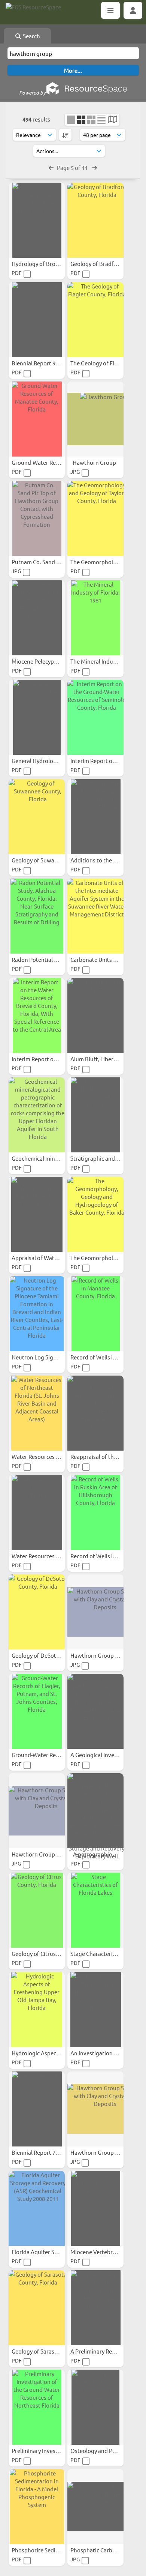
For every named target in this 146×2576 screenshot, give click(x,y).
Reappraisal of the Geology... (107, 1456)
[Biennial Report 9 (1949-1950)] (37, 320)
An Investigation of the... (103, 2053)
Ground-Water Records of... (47, 1755)
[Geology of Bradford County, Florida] (95, 220)
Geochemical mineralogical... (49, 1158)
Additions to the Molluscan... (108, 860)
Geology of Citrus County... (46, 1953)
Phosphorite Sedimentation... (50, 2550)
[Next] (95, 167)
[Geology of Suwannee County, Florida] (37, 817)
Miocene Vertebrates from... (107, 2252)
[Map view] (112, 120)
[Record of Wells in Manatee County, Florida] (95, 1314)
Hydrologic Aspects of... (42, 2053)
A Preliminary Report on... (104, 2351)
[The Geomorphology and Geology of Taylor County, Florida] (95, 518)
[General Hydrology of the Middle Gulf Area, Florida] (37, 717)
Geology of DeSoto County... (48, 1655)
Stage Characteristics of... (103, 1953)
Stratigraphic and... (95, 1158)
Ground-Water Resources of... (50, 462)
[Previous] (51, 167)
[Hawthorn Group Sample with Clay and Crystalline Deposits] (95, 1612)
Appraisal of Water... (38, 1258)
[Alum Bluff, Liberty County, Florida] (95, 1015)
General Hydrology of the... (46, 761)
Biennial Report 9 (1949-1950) (49, 363)
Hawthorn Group (95, 462)
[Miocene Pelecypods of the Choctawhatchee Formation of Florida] (37, 618)
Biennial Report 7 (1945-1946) (49, 2152)
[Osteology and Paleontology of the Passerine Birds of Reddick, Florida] (95, 2407)
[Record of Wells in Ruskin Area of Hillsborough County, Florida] (95, 1513)
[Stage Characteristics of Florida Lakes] (95, 1910)
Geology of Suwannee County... (52, 860)
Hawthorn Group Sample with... (52, 1854)
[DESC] (65, 135)
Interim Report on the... (101, 761)
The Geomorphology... (99, 1258)
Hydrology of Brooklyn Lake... (50, 264)
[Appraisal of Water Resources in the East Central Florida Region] (37, 1214)
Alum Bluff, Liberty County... (107, 1059)
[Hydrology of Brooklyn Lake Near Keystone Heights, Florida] (37, 220)
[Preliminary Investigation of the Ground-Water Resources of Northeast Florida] (37, 2407)
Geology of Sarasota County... (50, 2351)
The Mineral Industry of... (103, 661)
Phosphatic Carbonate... (102, 2550)
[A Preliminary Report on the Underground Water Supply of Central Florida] (95, 2308)
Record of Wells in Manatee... (108, 1357)
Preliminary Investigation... (47, 2451)
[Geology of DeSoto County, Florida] (37, 1612)
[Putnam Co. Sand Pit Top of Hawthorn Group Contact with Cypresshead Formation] (37, 518)
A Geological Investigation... (107, 1755)
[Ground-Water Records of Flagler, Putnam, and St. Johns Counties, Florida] (37, 1711)
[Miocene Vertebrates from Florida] (95, 2208)
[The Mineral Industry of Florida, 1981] (95, 618)
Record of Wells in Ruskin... (105, 1556)
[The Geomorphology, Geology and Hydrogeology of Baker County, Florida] (95, 1214)
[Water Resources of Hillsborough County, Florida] (37, 1513)
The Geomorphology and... (105, 562)
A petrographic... (95, 1854)
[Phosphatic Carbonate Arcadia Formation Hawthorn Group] (95, 2507)
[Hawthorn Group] (95, 419)
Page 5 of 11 (73, 167)
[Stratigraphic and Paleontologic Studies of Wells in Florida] (95, 1115)
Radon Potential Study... (43, 959)
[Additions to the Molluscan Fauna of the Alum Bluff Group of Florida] (95, 817)
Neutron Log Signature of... (47, 1357)
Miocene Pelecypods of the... (48, 661)
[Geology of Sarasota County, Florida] (37, 2308)
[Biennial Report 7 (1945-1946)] (37, 2109)
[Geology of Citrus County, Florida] (37, 1910)
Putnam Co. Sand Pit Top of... (49, 562)
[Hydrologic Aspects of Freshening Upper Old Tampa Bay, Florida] (37, 2010)
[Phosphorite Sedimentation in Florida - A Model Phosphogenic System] (37, 2507)
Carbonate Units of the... (102, 959)
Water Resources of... (39, 1456)
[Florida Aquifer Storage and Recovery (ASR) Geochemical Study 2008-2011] (37, 2208)
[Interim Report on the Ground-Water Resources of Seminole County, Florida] (95, 717)
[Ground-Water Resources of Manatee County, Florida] (37, 419)
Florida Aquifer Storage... (44, 2252)
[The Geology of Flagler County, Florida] (95, 320)
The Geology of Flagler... (101, 363)
